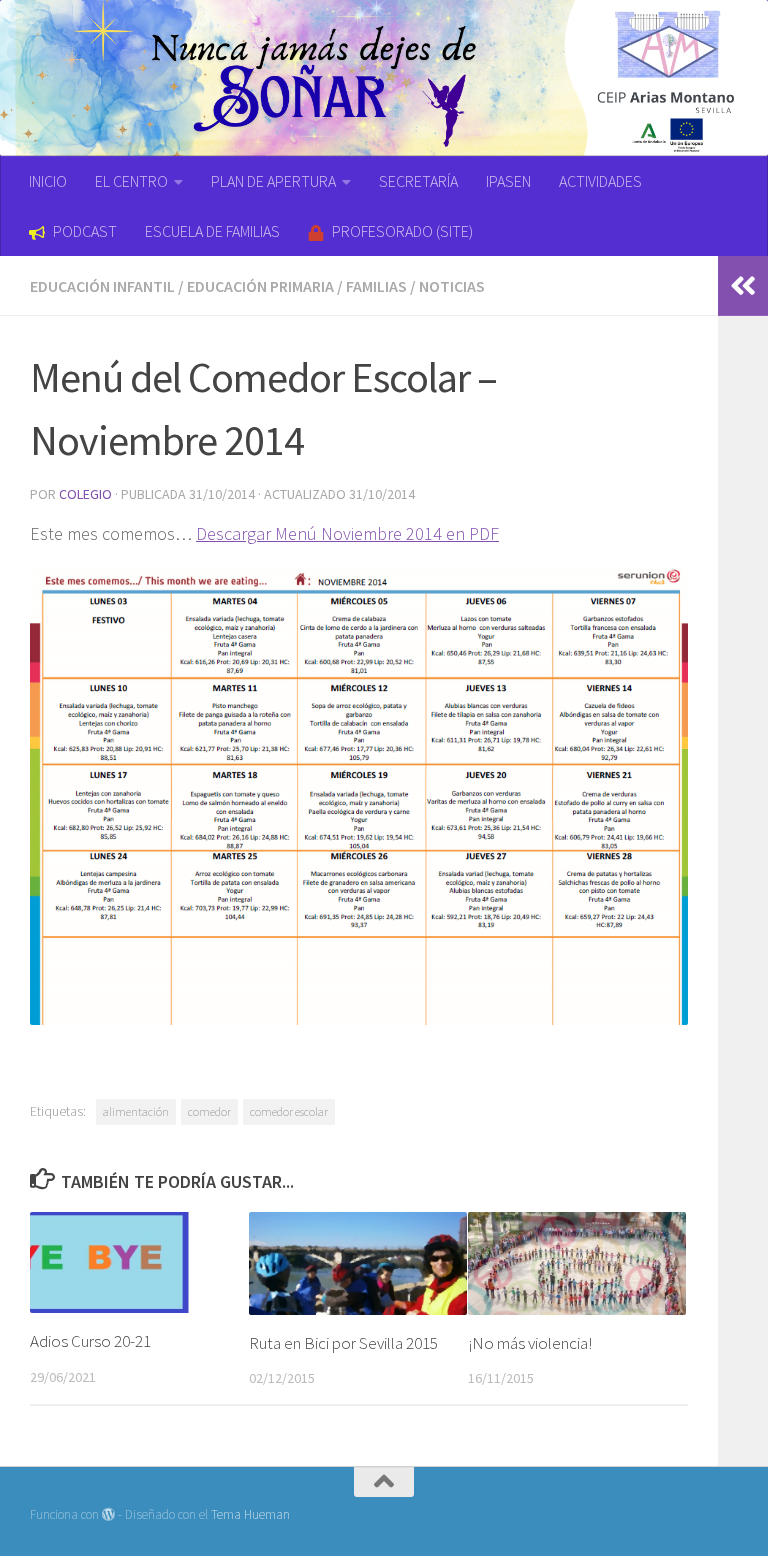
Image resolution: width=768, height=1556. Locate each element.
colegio (85, 494)
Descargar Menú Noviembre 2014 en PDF (347, 533)
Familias (376, 286)
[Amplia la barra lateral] (743, 286)
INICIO (48, 181)
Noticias (452, 286)
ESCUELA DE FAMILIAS (212, 231)
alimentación (136, 1111)
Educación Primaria (260, 286)
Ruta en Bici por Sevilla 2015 (343, 1343)
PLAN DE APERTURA (273, 181)
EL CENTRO (131, 181)
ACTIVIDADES (600, 181)
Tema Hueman (250, 1514)
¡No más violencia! (530, 1343)
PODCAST (85, 231)
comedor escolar (289, 1111)
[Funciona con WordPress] (108, 1514)
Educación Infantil (102, 286)
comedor (209, 1111)
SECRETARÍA (418, 181)
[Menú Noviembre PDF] (359, 796)
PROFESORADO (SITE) (402, 231)
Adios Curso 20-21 (90, 1341)
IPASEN (508, 181)
